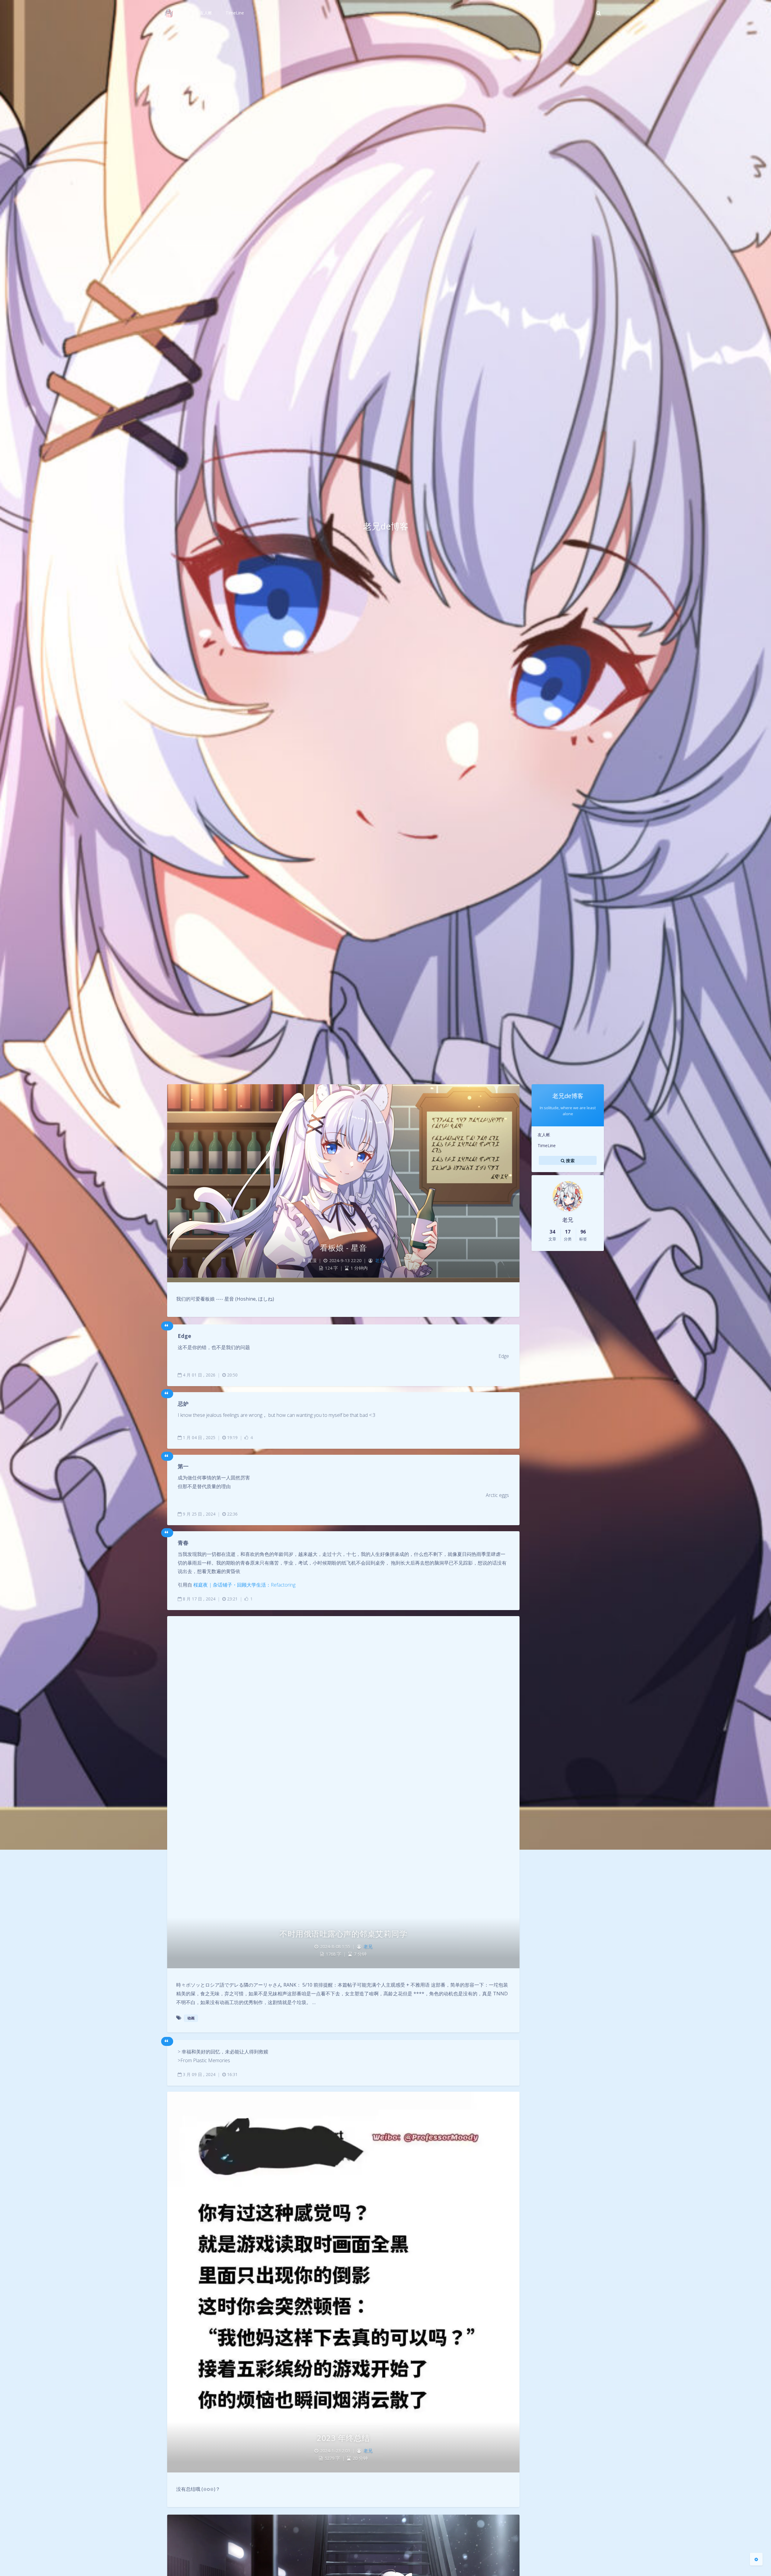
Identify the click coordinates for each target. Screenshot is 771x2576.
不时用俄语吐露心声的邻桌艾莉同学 (343, 1934)
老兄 (379, 1260)
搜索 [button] (570, 1161)
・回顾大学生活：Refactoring (244, 1585)
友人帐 (544, 1135)
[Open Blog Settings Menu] (756, 2559)
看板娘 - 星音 (343, 1248)
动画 (191, 2018)
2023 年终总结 (343, 2438)
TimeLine (547, 1145)
